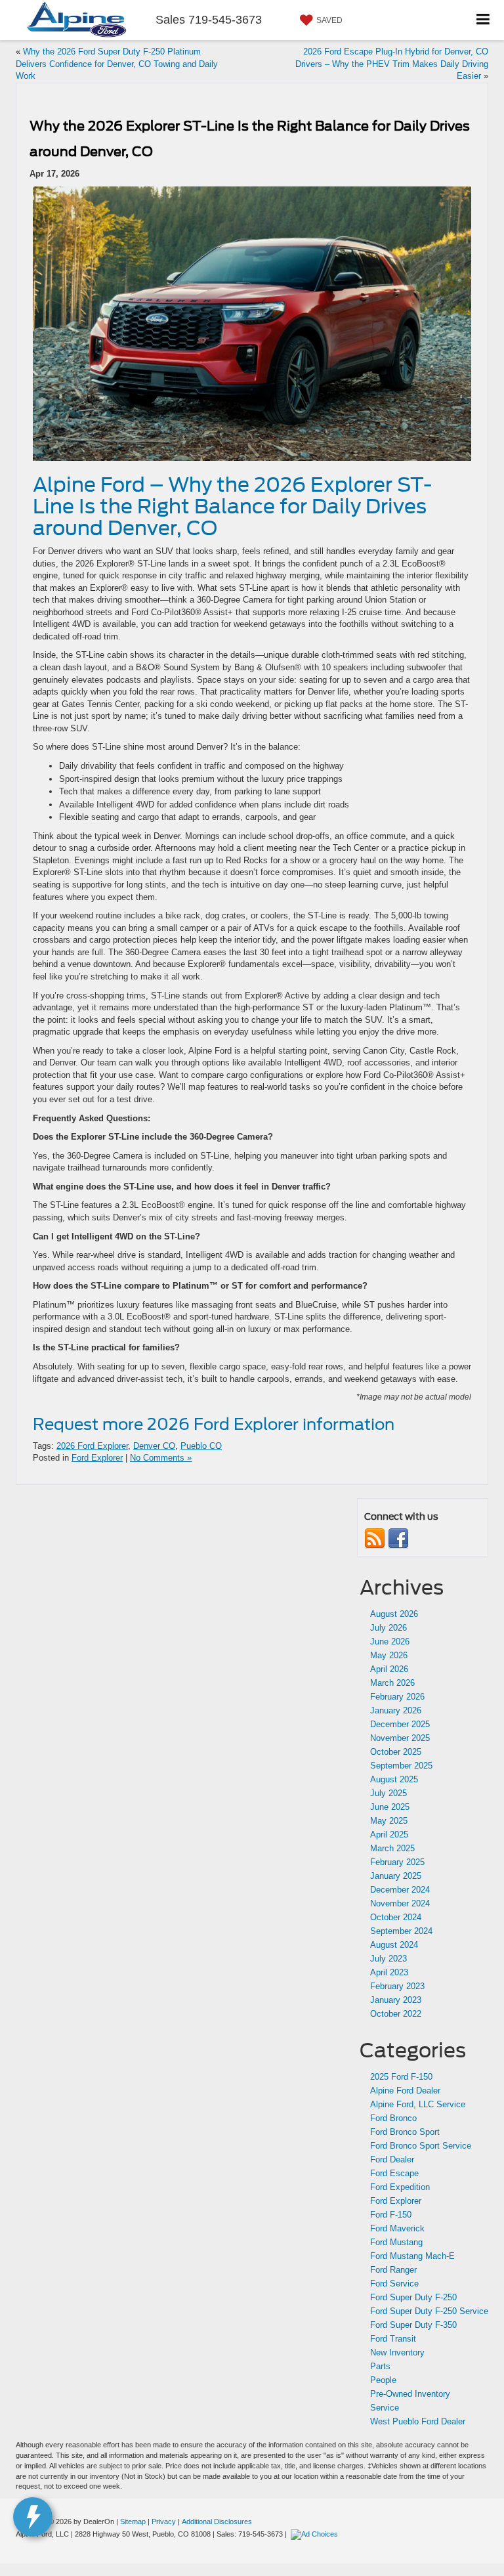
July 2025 (388, 1793)
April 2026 (389, 1669)
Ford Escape (394, 2173)
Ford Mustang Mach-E (412, 2256)
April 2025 (389, 1835)
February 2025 (397, 1862)
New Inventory (397, 2352)
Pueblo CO (201, 1446)
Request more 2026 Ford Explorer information (214, 1424)
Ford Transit (393, 2339)
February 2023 (397, 1986)
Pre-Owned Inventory (410, 2394)
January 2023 (396, 2000)
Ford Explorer (97, 1458)
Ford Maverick (397, 2228)
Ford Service (394, 2284)
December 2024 (400, 1890)
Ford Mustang (396, 2242)
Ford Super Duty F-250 (413, 2297)
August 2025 (394, 1779)
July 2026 (388, 1628)
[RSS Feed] (375, 1538)
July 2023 (388, 1959)
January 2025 (396, 1876)
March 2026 (392, 1683)
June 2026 (390, 1642)
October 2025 (396, 1752)
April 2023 (389, 1972)
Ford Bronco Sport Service (421, 2146)
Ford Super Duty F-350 (413, 2325)
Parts (380, 2366)
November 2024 (400, 1903)
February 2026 (397, 1697)
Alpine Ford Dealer (405, 2091)
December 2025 (400, 1724)
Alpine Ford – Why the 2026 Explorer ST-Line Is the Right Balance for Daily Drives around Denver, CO (232, 506)
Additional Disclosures (217, 2522)
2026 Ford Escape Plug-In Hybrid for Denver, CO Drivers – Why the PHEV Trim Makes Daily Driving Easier (392, 64)
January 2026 (396, 1710)
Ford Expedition (400, 2187)
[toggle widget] (33, 2517)
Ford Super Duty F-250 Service (429, 2311)
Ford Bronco (393, 2118)
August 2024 (394, 1945)
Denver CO (154, 1446)
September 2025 (401, 1766)
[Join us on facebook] (398, 1538)
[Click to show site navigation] (483, 20)
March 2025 (392, 1848)
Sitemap (133, 2522)
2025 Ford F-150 (401, 2077)
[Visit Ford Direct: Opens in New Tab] (316, 2534)
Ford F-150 (391, 2215)
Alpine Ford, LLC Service (418, 2104)
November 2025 (400, 1738)
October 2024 (396, 1917)
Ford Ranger (393, 2270)
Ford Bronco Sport (405, 2132)
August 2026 (394, 1614)
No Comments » (161, 1458)
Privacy (164, 2522)
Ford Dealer (392, 2159)
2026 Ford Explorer (92, 1446)
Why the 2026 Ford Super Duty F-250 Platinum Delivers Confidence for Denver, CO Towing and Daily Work (117, 64)
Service (385, 2408)
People (383, 2380)
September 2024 (401, 1931)
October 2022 (396, 2014)
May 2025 (389, 1821)
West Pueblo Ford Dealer (418, 2421)
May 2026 (389, 1655)
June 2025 (390, 1807)
